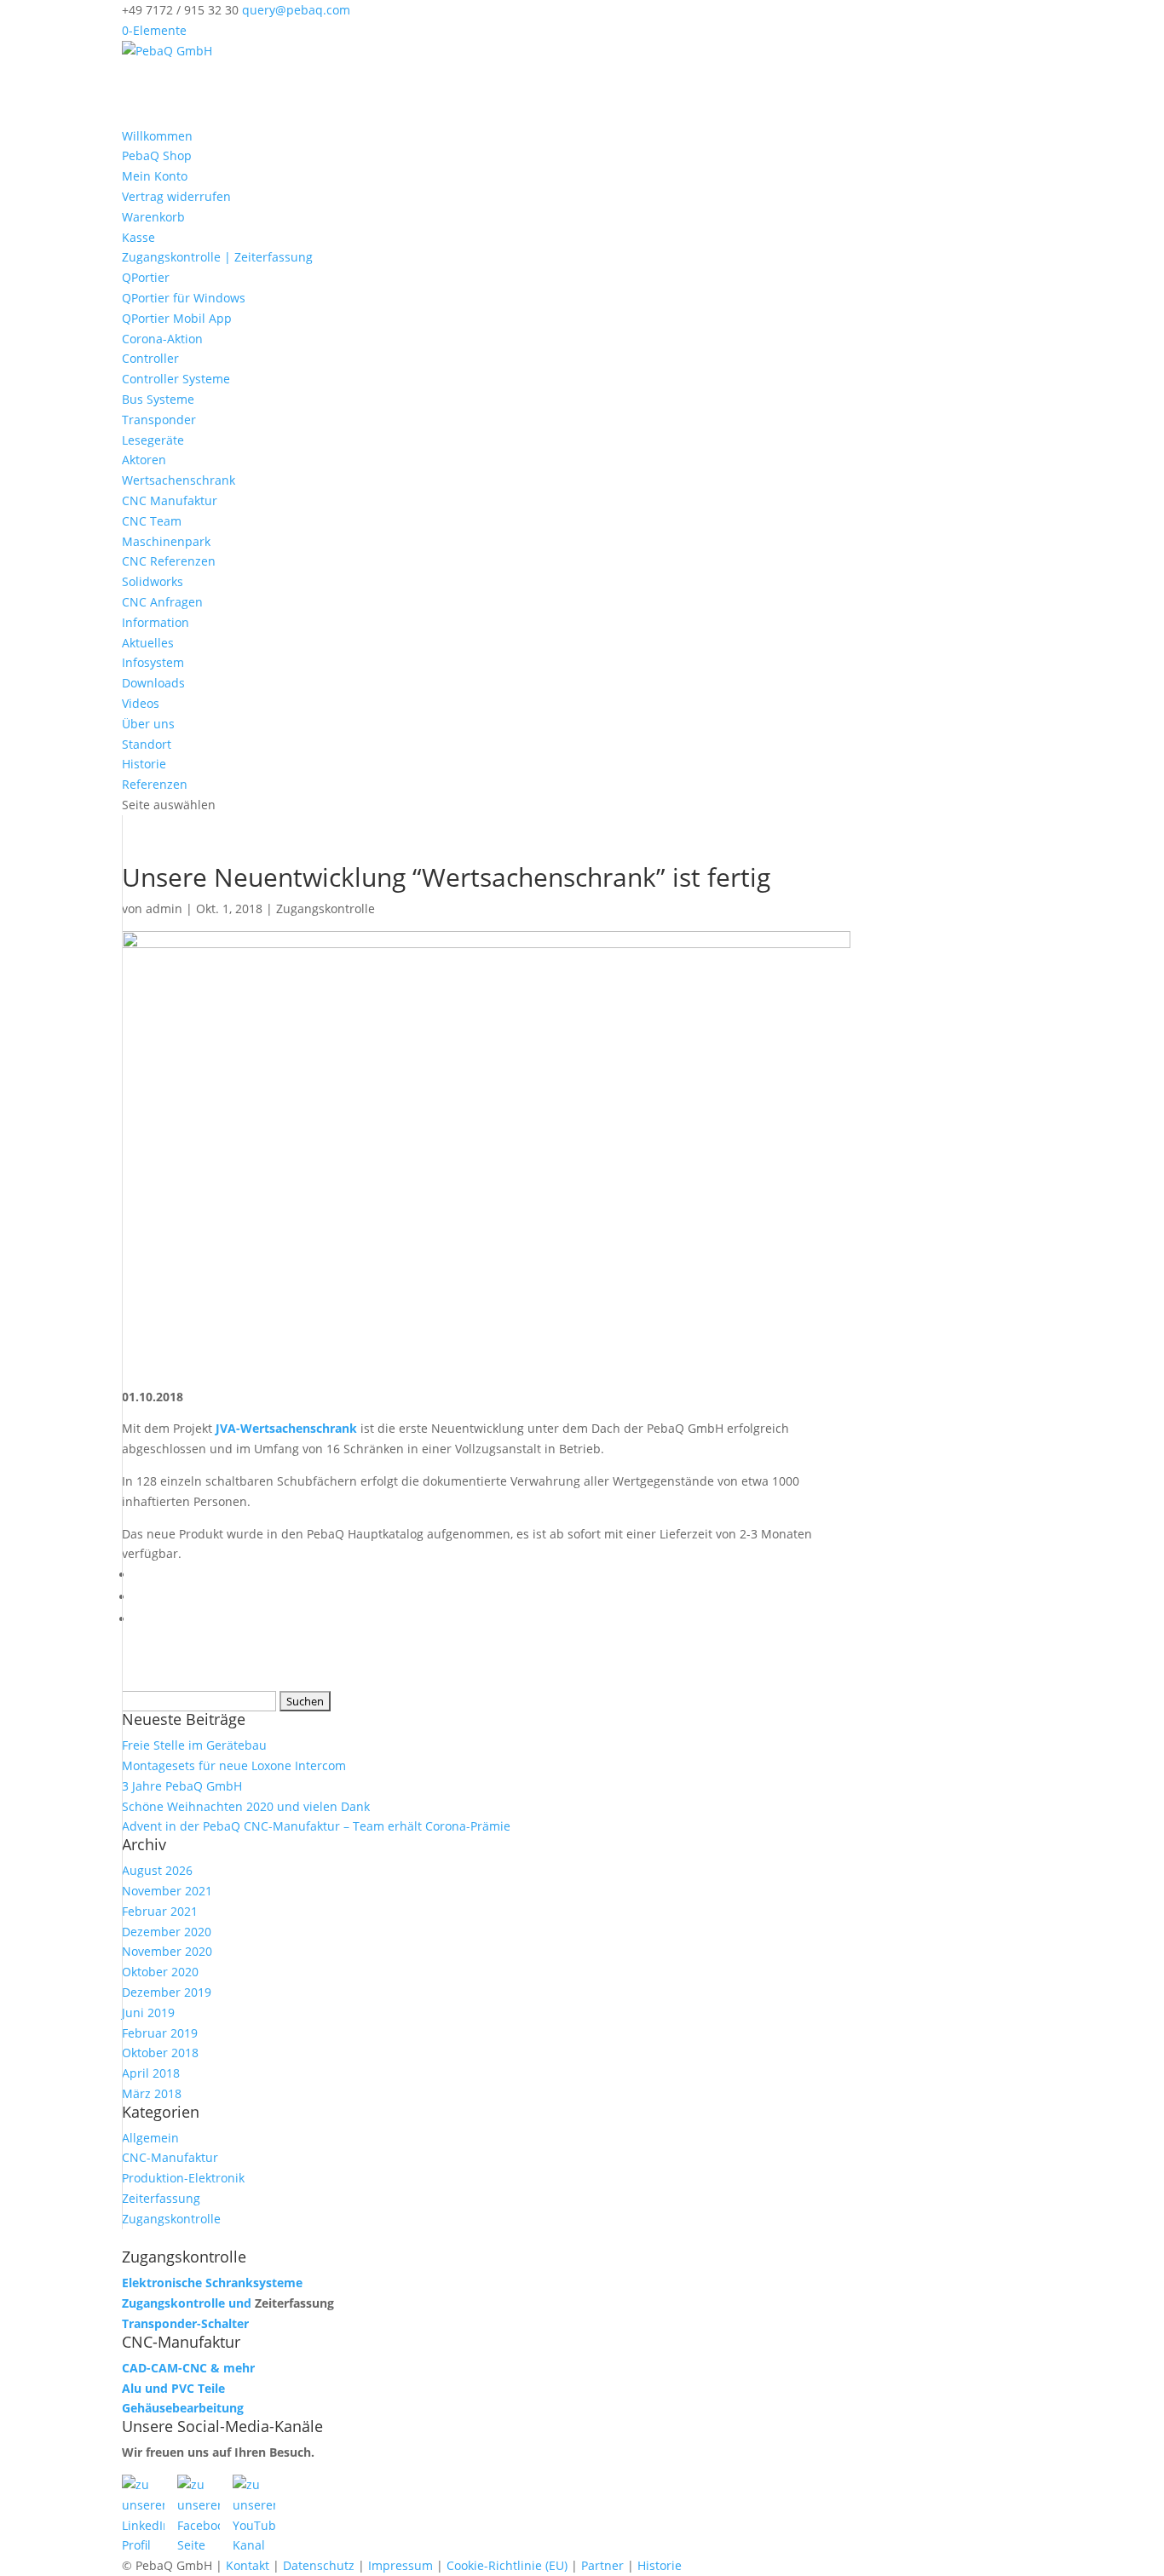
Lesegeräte (153, 440)
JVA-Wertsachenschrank (286, 1428)
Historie (144, 764)
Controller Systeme (176, 379)
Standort (147, 744)
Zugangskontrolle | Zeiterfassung (217, 257)
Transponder (159, 420)
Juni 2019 (148, 2012)
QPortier (146, 277)
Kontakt (248, 2565)
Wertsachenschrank (179, 480)
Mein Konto (155, 176)
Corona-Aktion (162, 339)
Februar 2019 (160, 2033)
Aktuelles (148, 643)
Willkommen (157, 136)
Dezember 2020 (167, 1932)
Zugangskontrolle (326, 908)
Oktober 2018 (160, 2053)
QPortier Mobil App (177, 318)
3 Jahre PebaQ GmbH (182, 1786)
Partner (602, 2565)
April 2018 (151, 2073)
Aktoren (144, 460)
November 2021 (167, 1891)
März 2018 (152, 2093)
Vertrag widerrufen (176, 196)
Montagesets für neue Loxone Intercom (234, 1765)
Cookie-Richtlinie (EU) (507, 2565)
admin (164, 908)
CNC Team (152, 521)
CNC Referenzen (169, 561)
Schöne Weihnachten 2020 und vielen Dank (246, 1806)
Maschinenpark (166, 541)
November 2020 (167, 1951)
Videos (141, 703)
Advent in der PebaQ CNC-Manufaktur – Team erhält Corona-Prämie (316, 1826)
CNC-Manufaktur (170, 2157)
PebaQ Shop (157, 155)
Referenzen (155, 784)
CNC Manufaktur (170, 500)
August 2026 (157, 1870)
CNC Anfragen (162, 602)
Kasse (138, 237)
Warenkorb (153, 217)
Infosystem (153, 662)
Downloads (153, 683)
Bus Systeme (158, 399)
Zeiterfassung (161, 2198)
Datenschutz (319, 2565)
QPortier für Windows (184, 298)
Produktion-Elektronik (183, 2178)
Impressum (400, 2565)
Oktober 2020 (160, 1972)
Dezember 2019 (167, 1992)
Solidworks (153, 581)
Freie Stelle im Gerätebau (194, 1745)
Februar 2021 (160, 1911)
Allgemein (150, 2138)
